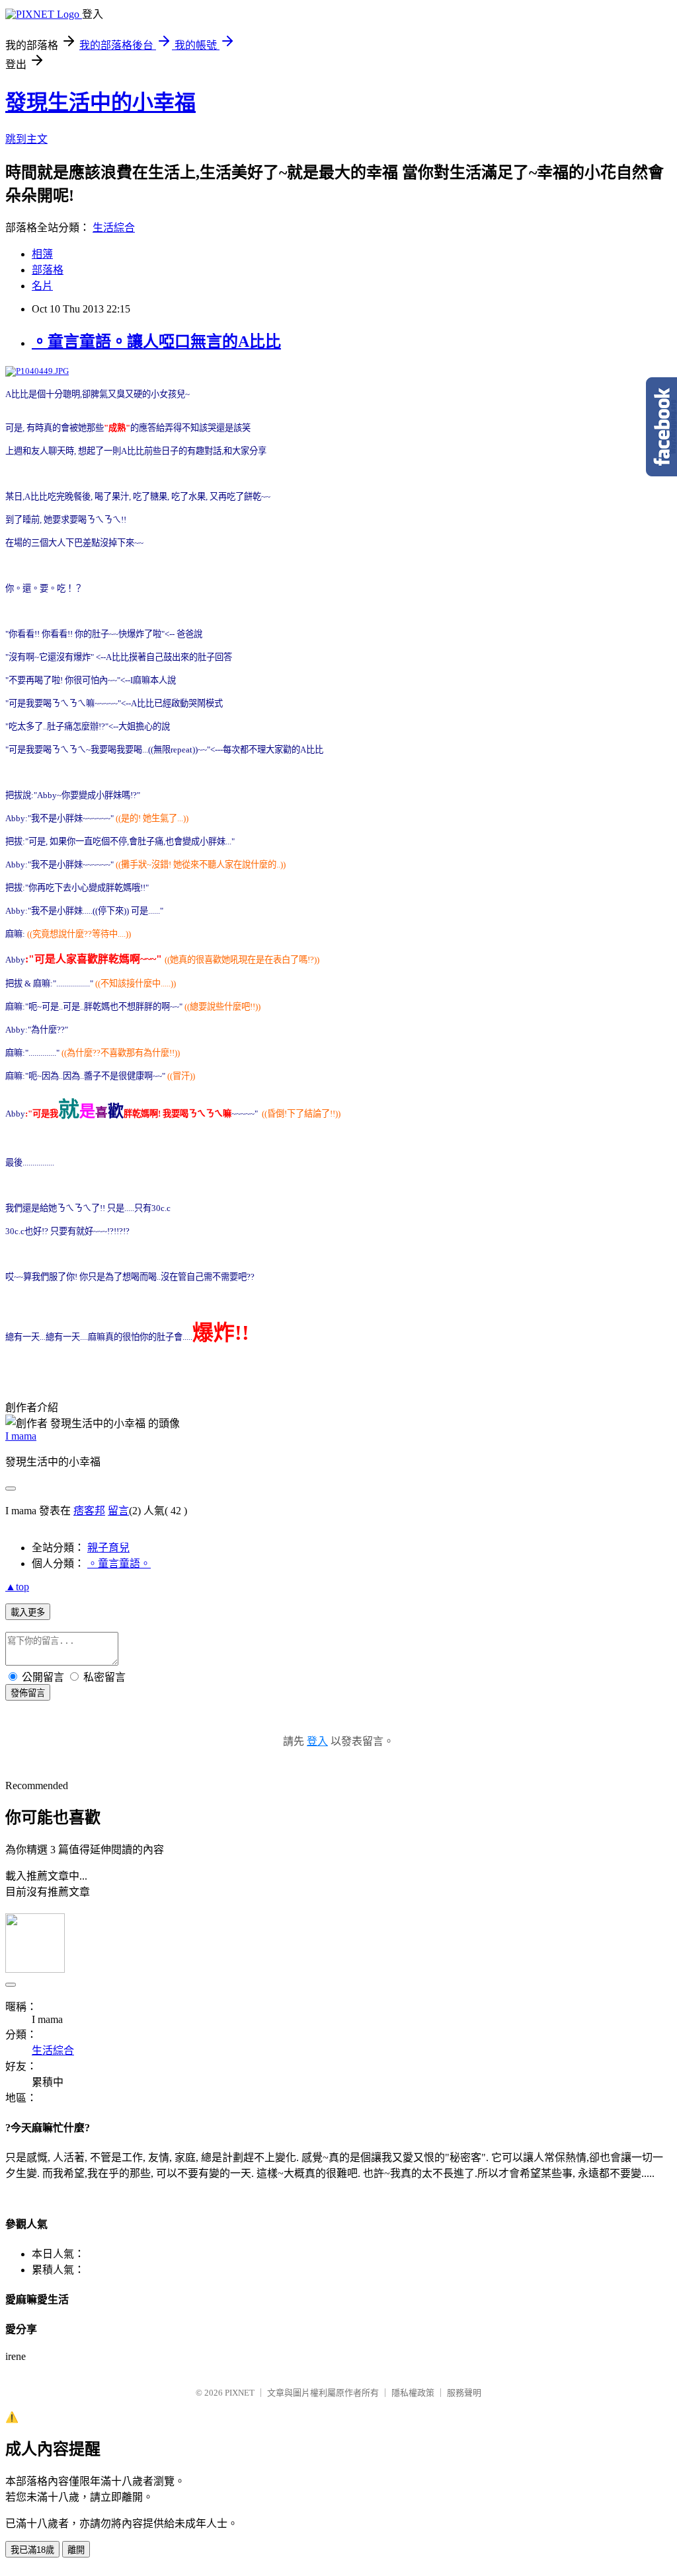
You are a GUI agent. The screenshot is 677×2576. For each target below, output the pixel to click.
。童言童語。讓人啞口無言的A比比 (156, 342)
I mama (21, 1436)
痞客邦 (89, 1511)
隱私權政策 (413, 2393)
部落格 (48, 270)
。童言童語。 (119, 1564)
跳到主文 (26, 139)
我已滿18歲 (32, 2550)
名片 (42, 286)
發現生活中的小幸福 (100, 102)
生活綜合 (114, 228)
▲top (17, 1587)
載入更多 (28, 1612)
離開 (76, 2550)
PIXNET (240, 2393)
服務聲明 (464, 2393)
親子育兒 (108, 1548)
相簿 (42, 254)
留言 (118, 1511)
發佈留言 (28, 1693)
